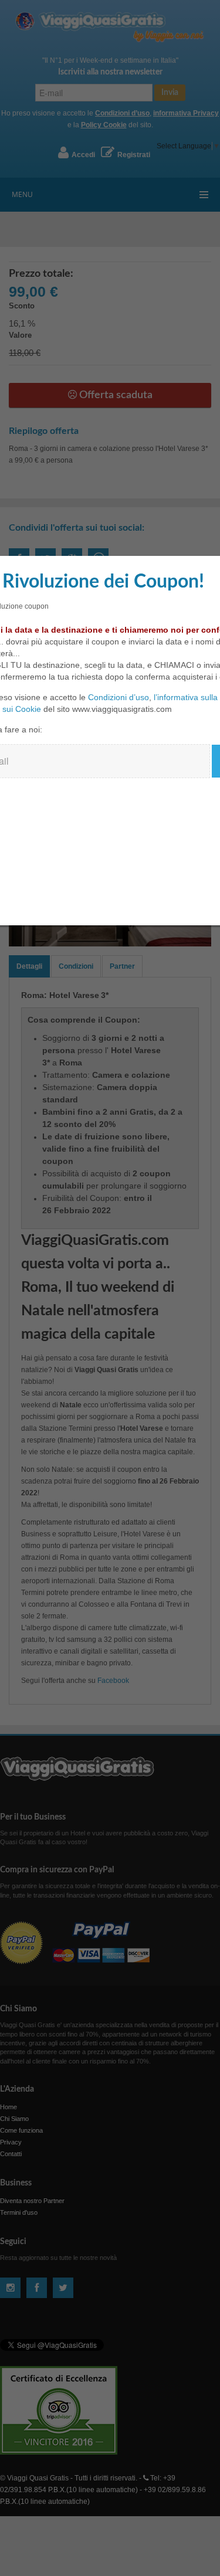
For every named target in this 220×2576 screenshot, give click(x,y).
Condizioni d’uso (119, 697)
